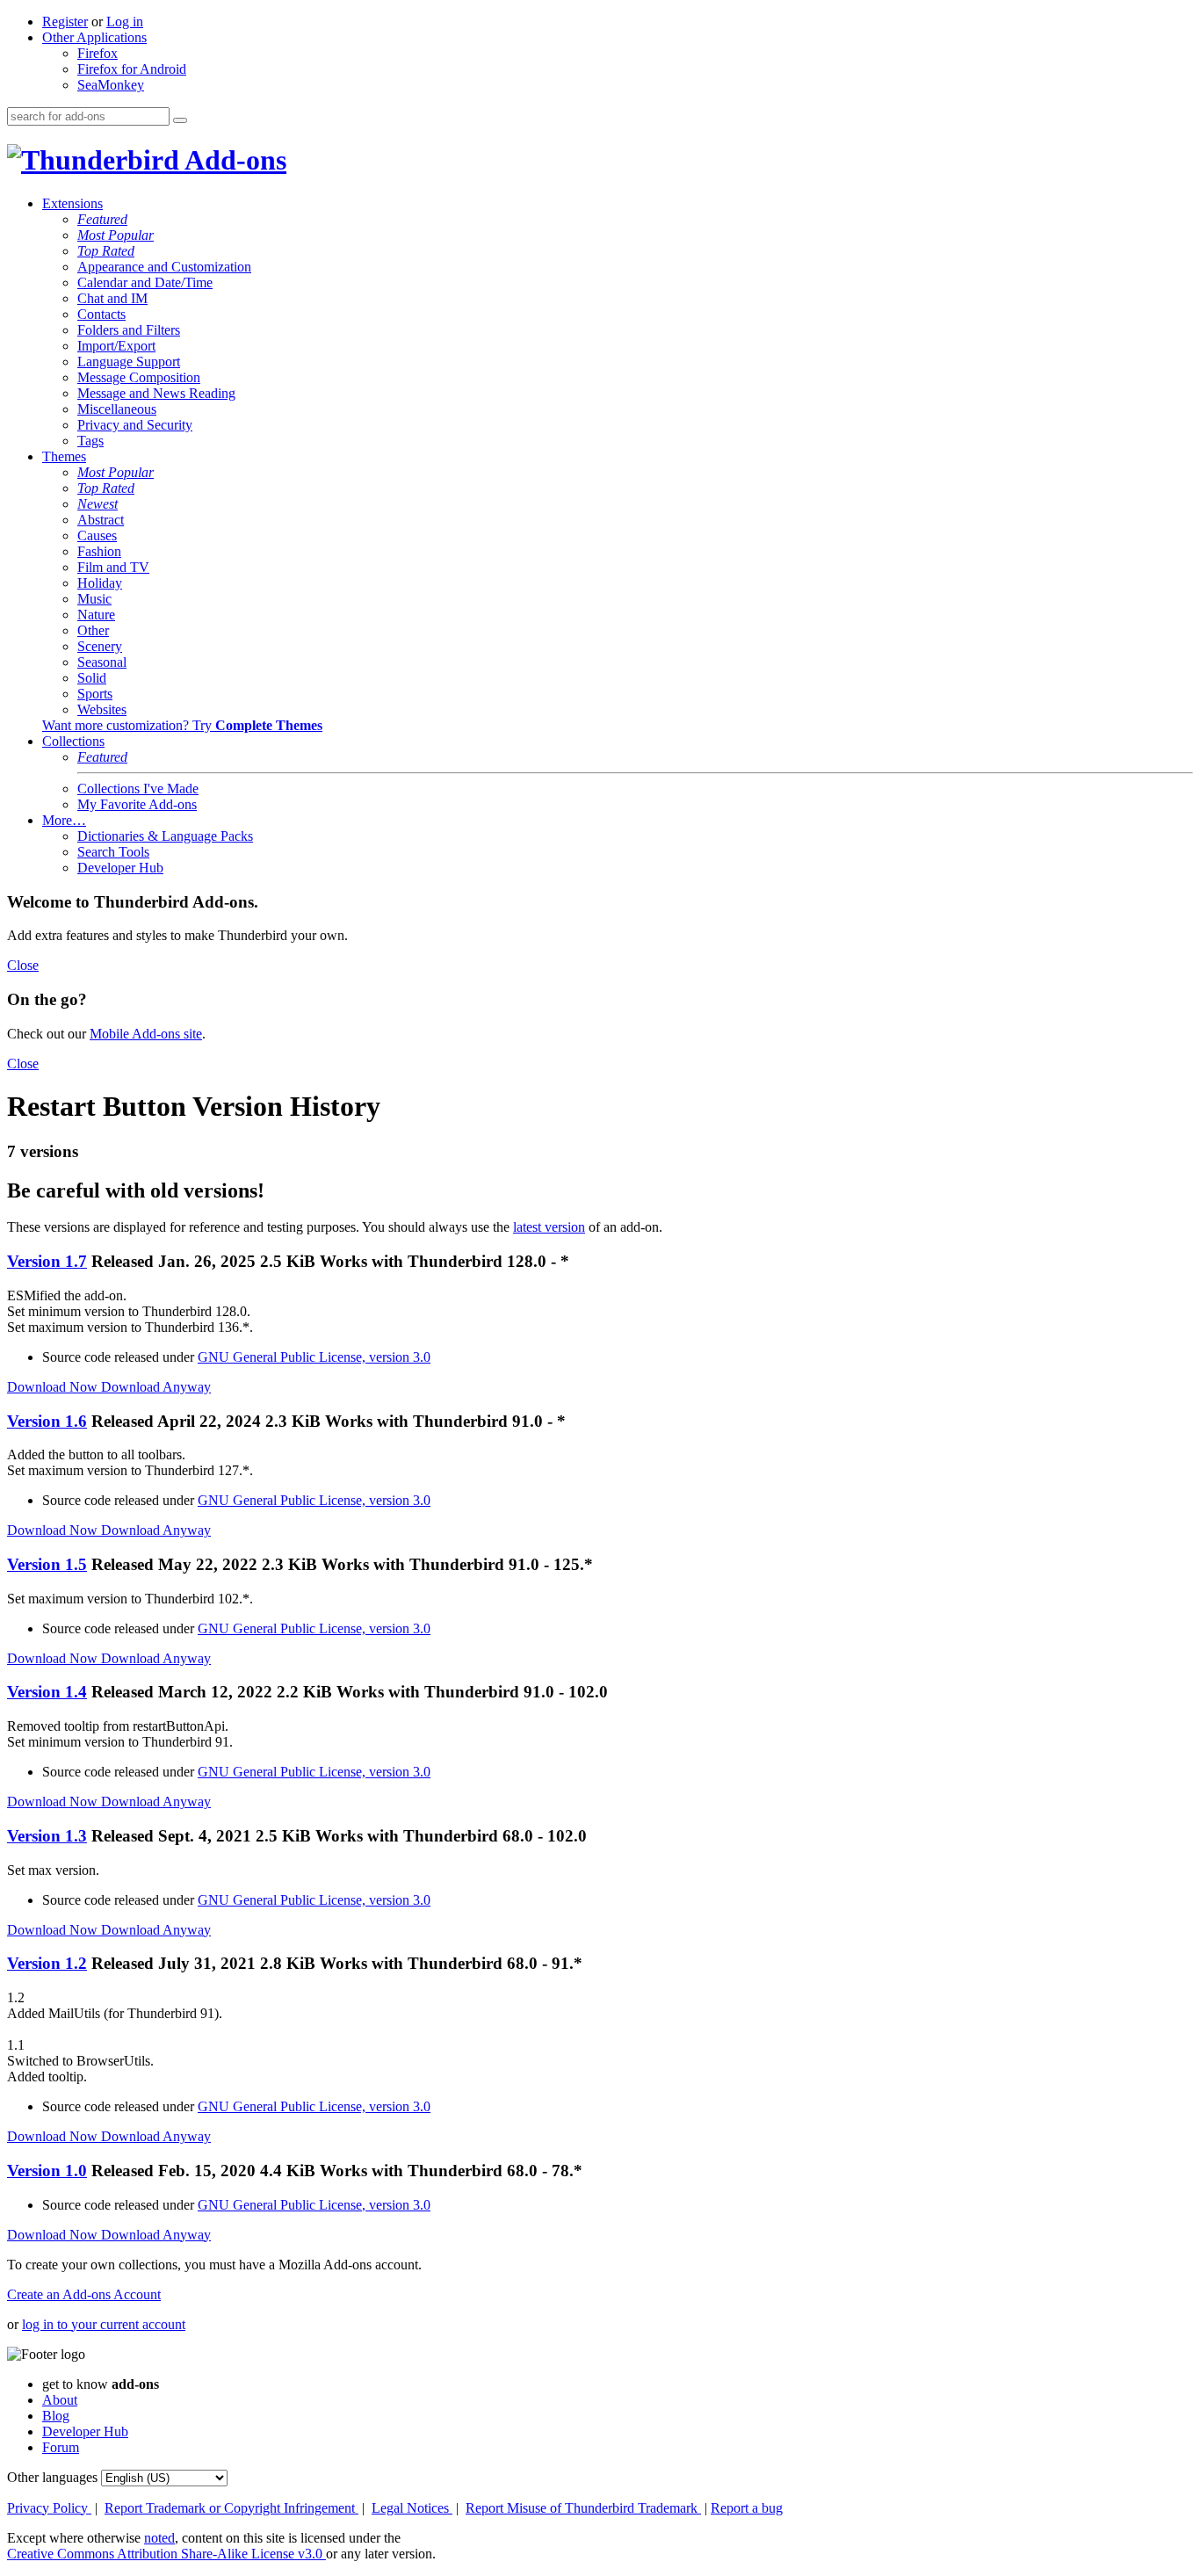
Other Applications (94, 37)
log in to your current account (104, 2324)
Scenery (100, 646)
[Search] (180, 120)
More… (64, 820)
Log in (125, 22)
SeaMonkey (111, 85)
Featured (102, 219)
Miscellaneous (117, 409)
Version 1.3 (47, 1836)
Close (23, 965)
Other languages (52, 2477)
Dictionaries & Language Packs (165, 836)
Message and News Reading (156, 393)
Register (65, 22)
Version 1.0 (47, 2171)
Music (94, 599)
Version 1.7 (47, 1261)
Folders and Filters (129, 330)
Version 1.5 (47, 1564)
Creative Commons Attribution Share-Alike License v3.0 (166, 2554)
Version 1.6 (47, 1421)
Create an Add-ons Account (84, 2294)
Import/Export (116, 346)
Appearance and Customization (164, 267)
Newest (98, 504)
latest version (549, 1227)
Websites (102, 709)
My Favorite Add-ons (137, 804)
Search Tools (113, 852)
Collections (73, 741)
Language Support (129, 362)
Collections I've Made (138, 789)
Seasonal (102, 662)
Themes (64, 456)
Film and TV (113, 567)
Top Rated (106, 251)
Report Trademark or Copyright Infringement (231, 2508)
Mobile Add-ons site (146, 1034)
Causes (97, 535)
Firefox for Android (132, 69)
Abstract (101, 520)
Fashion (99, 551)
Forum (61, 2447)
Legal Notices (412, 2508)
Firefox (98, 53)
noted (159, 2538)
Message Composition (139, 377)
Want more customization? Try (182, 725)
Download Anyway (156, 1387)
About (60, 2400)
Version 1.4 (47, 1692)
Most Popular (116, 235)
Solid (92, 678)
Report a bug (747, 2508)
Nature (96, 615)
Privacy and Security (135, 425)
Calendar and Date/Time (145, 282)
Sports (95, 694)
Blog (56, 2416)
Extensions (72, 203)
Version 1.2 (47, 1963)
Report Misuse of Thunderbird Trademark (583, 2508)
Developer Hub (120, 868)
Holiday (100, 583)
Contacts (101, 314)
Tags (90, 441)
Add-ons (233, 160)
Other (93, 630)
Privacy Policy (49, 2508)
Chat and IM (112, 298)
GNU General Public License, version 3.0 (314, 1357)
